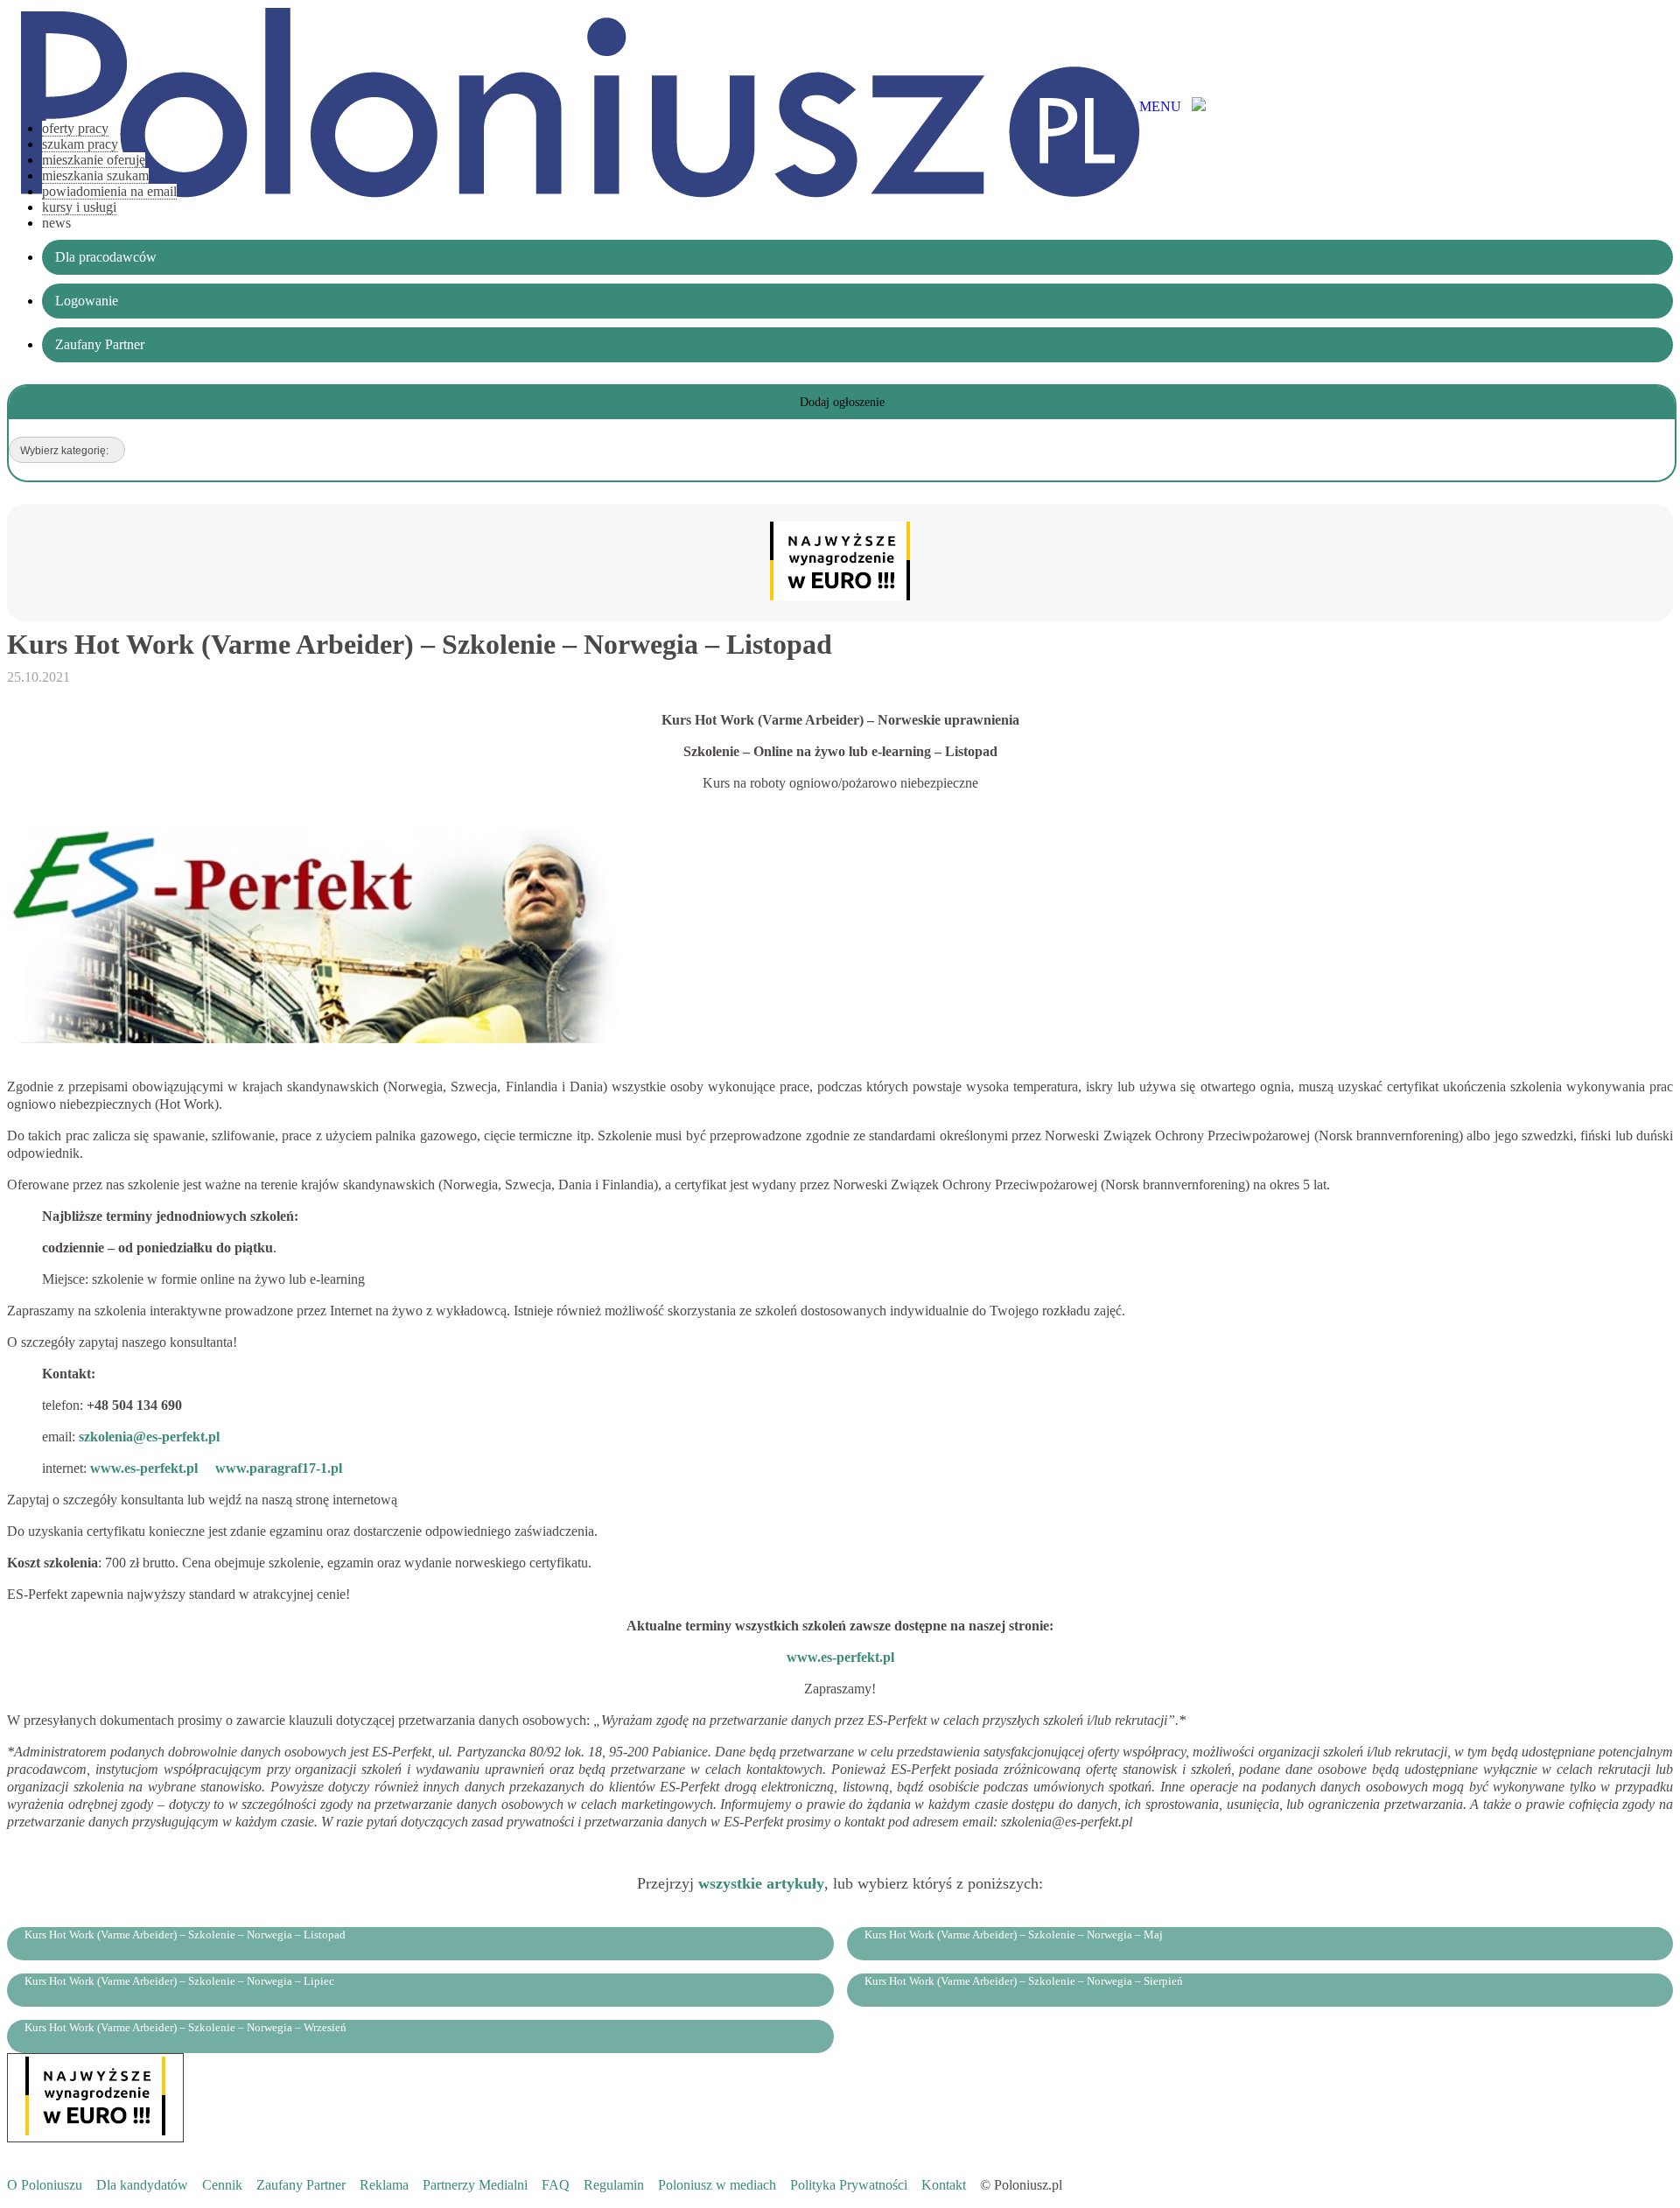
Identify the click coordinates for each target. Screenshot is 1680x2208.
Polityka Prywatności (849, 2185)
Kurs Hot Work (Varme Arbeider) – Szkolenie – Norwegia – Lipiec (179, 1981)
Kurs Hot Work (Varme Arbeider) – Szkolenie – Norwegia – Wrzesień (185, 2027)
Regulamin (614, 2185)
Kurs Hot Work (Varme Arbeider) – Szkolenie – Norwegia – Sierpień (1024, 1981)
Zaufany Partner (301, 2185)
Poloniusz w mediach (717, 2185)
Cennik (222, 2185)
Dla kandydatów (142, 2185)
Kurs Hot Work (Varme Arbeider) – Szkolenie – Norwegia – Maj (1014, 1935)
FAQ (556, 2185)
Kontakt (944, 2185)
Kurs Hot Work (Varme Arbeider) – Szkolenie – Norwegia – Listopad (185, 1935)
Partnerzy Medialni (475, 2185)
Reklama (384, 2185)
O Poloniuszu (45, 2185)
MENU (1165, 106)
